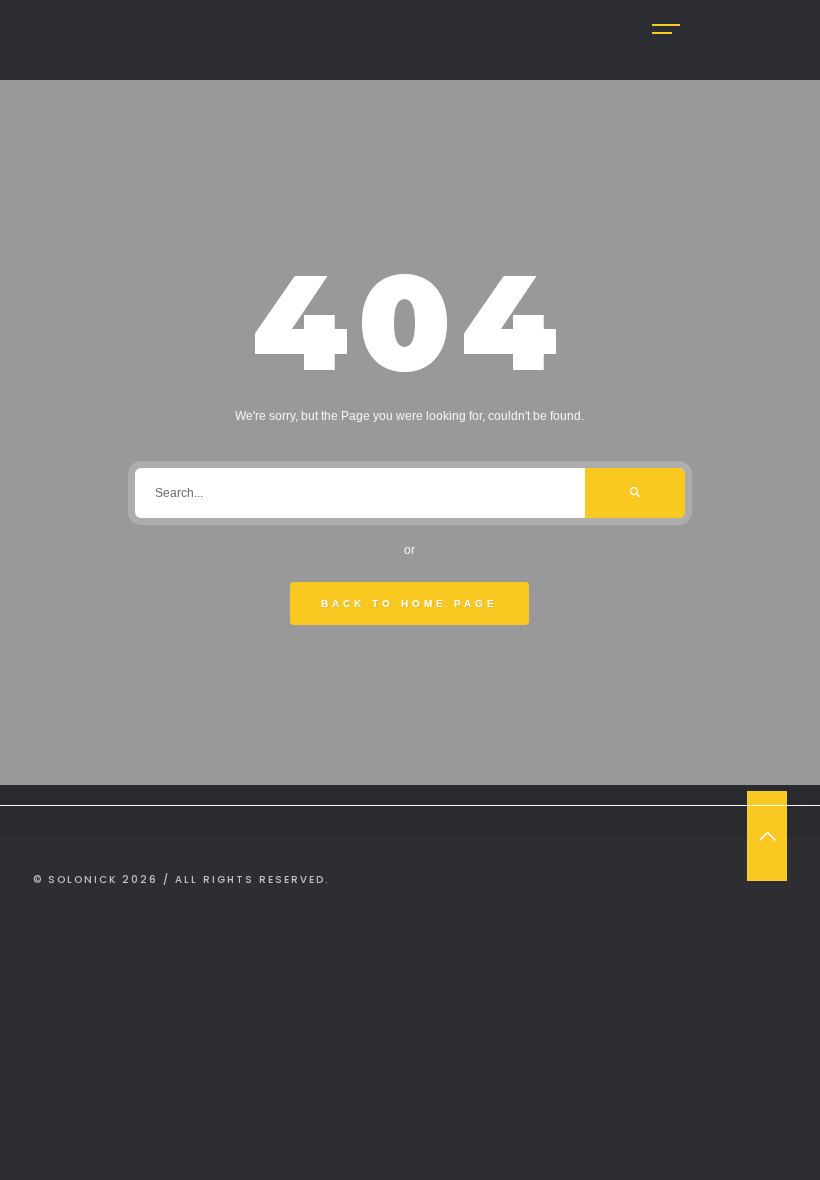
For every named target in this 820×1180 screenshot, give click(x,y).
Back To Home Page (409, 603)
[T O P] (767, 836)
